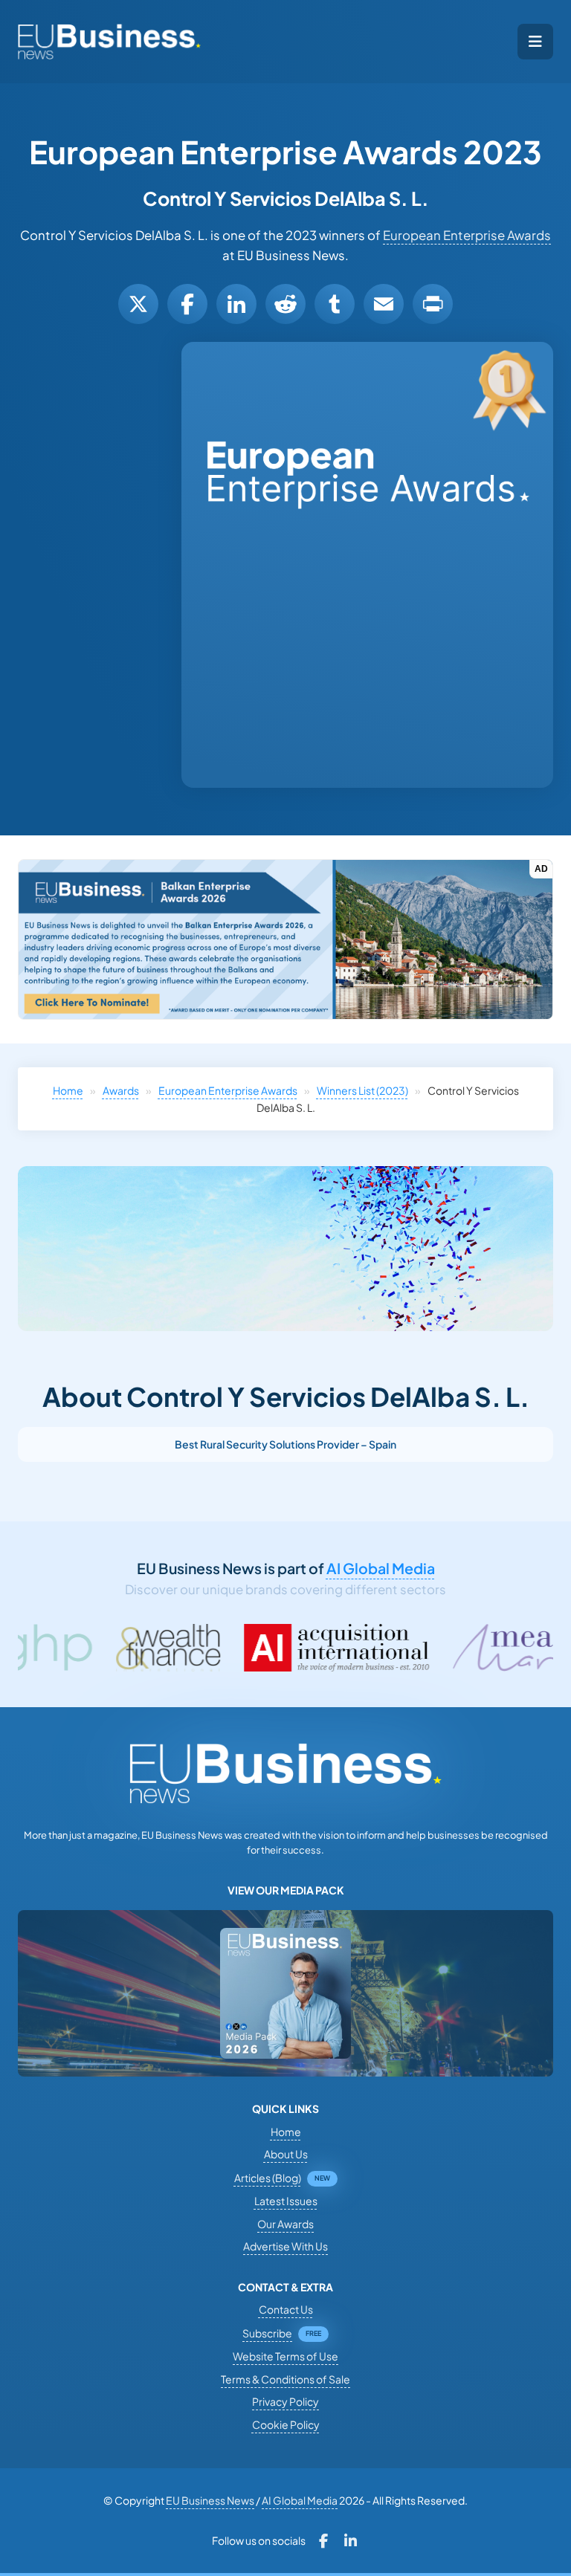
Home (68, 1090)
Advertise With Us (285, 2246)
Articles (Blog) (268, 2178)
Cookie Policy (286, 2424)
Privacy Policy (285, 2401)
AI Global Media (381, 1568)
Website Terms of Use (285, 2356)
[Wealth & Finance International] (59, 1648)
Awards (121, 1090)
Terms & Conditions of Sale (285, 2379)
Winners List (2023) (362, 1090)
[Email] (384, 304)
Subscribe (267, 2333)
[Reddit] (285, 304)
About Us (286, 2154)
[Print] (433, 304)
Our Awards (285, 2224)
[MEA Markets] (446, 1648)
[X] (138, 304)
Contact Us (286, 2309)
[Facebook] (187, 304)
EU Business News (210, 2500)
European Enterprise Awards (467, 235)
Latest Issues (286, 2201)
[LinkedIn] (236, 304)
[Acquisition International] (228, 1648)
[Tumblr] (335, 304)
